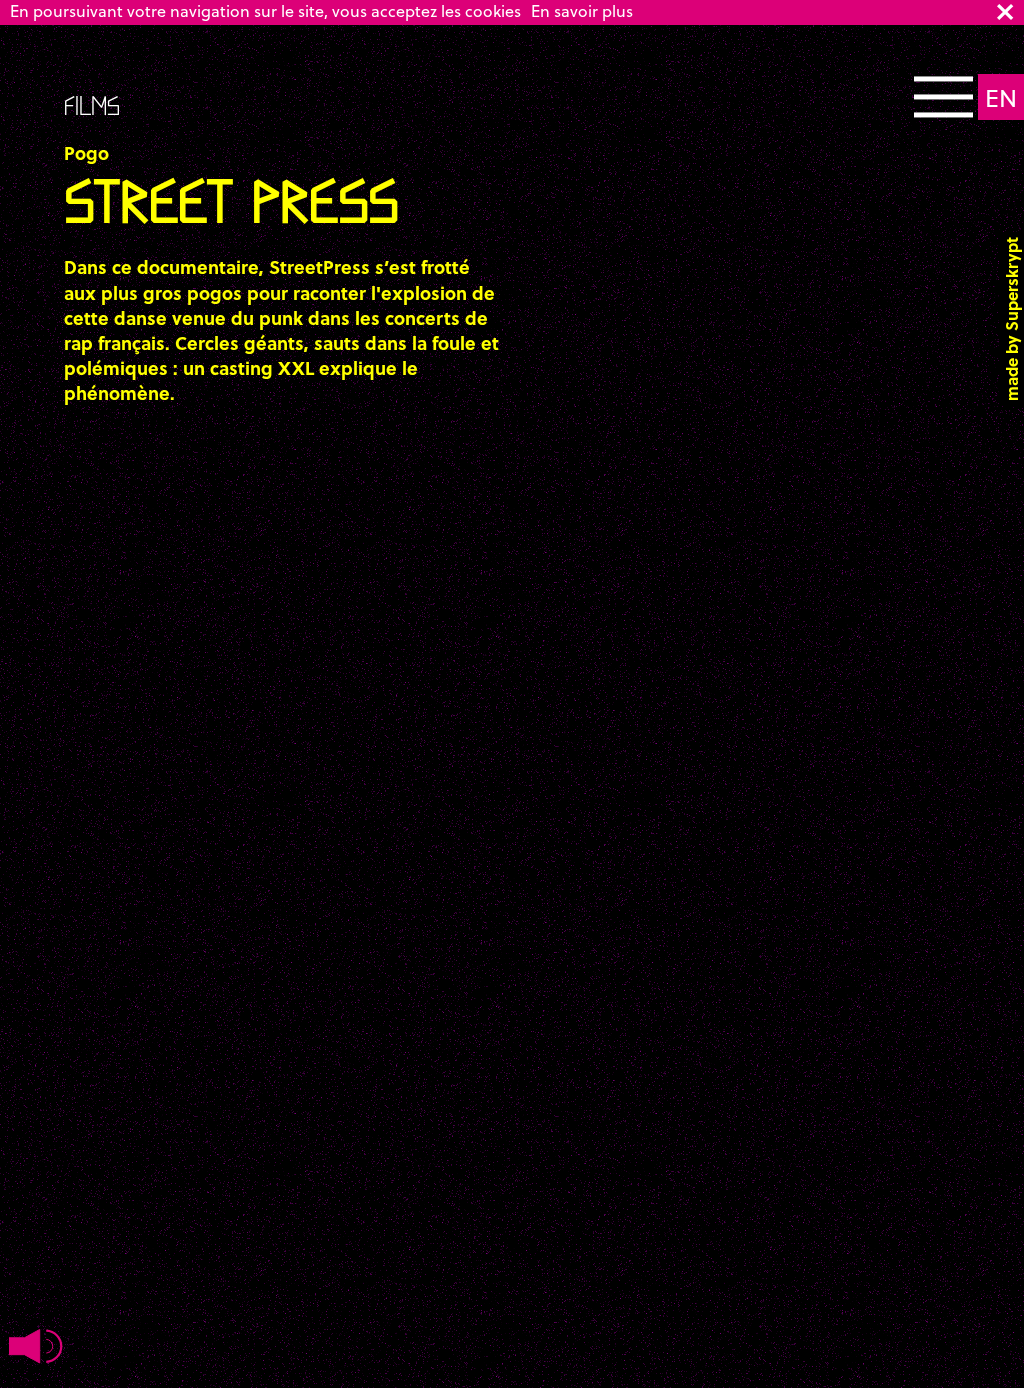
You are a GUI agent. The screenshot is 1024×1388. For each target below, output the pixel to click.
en (1001, 97)
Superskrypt (1011, 284)
